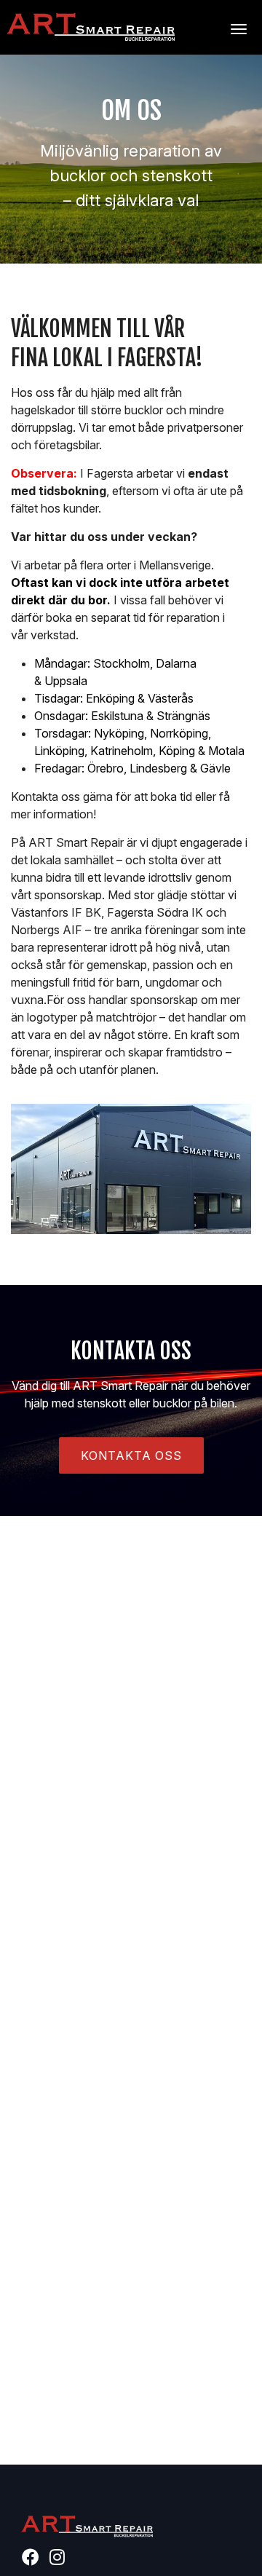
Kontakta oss (131, 1455)
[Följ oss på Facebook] (34, 2559)
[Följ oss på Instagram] (61, 2559)
